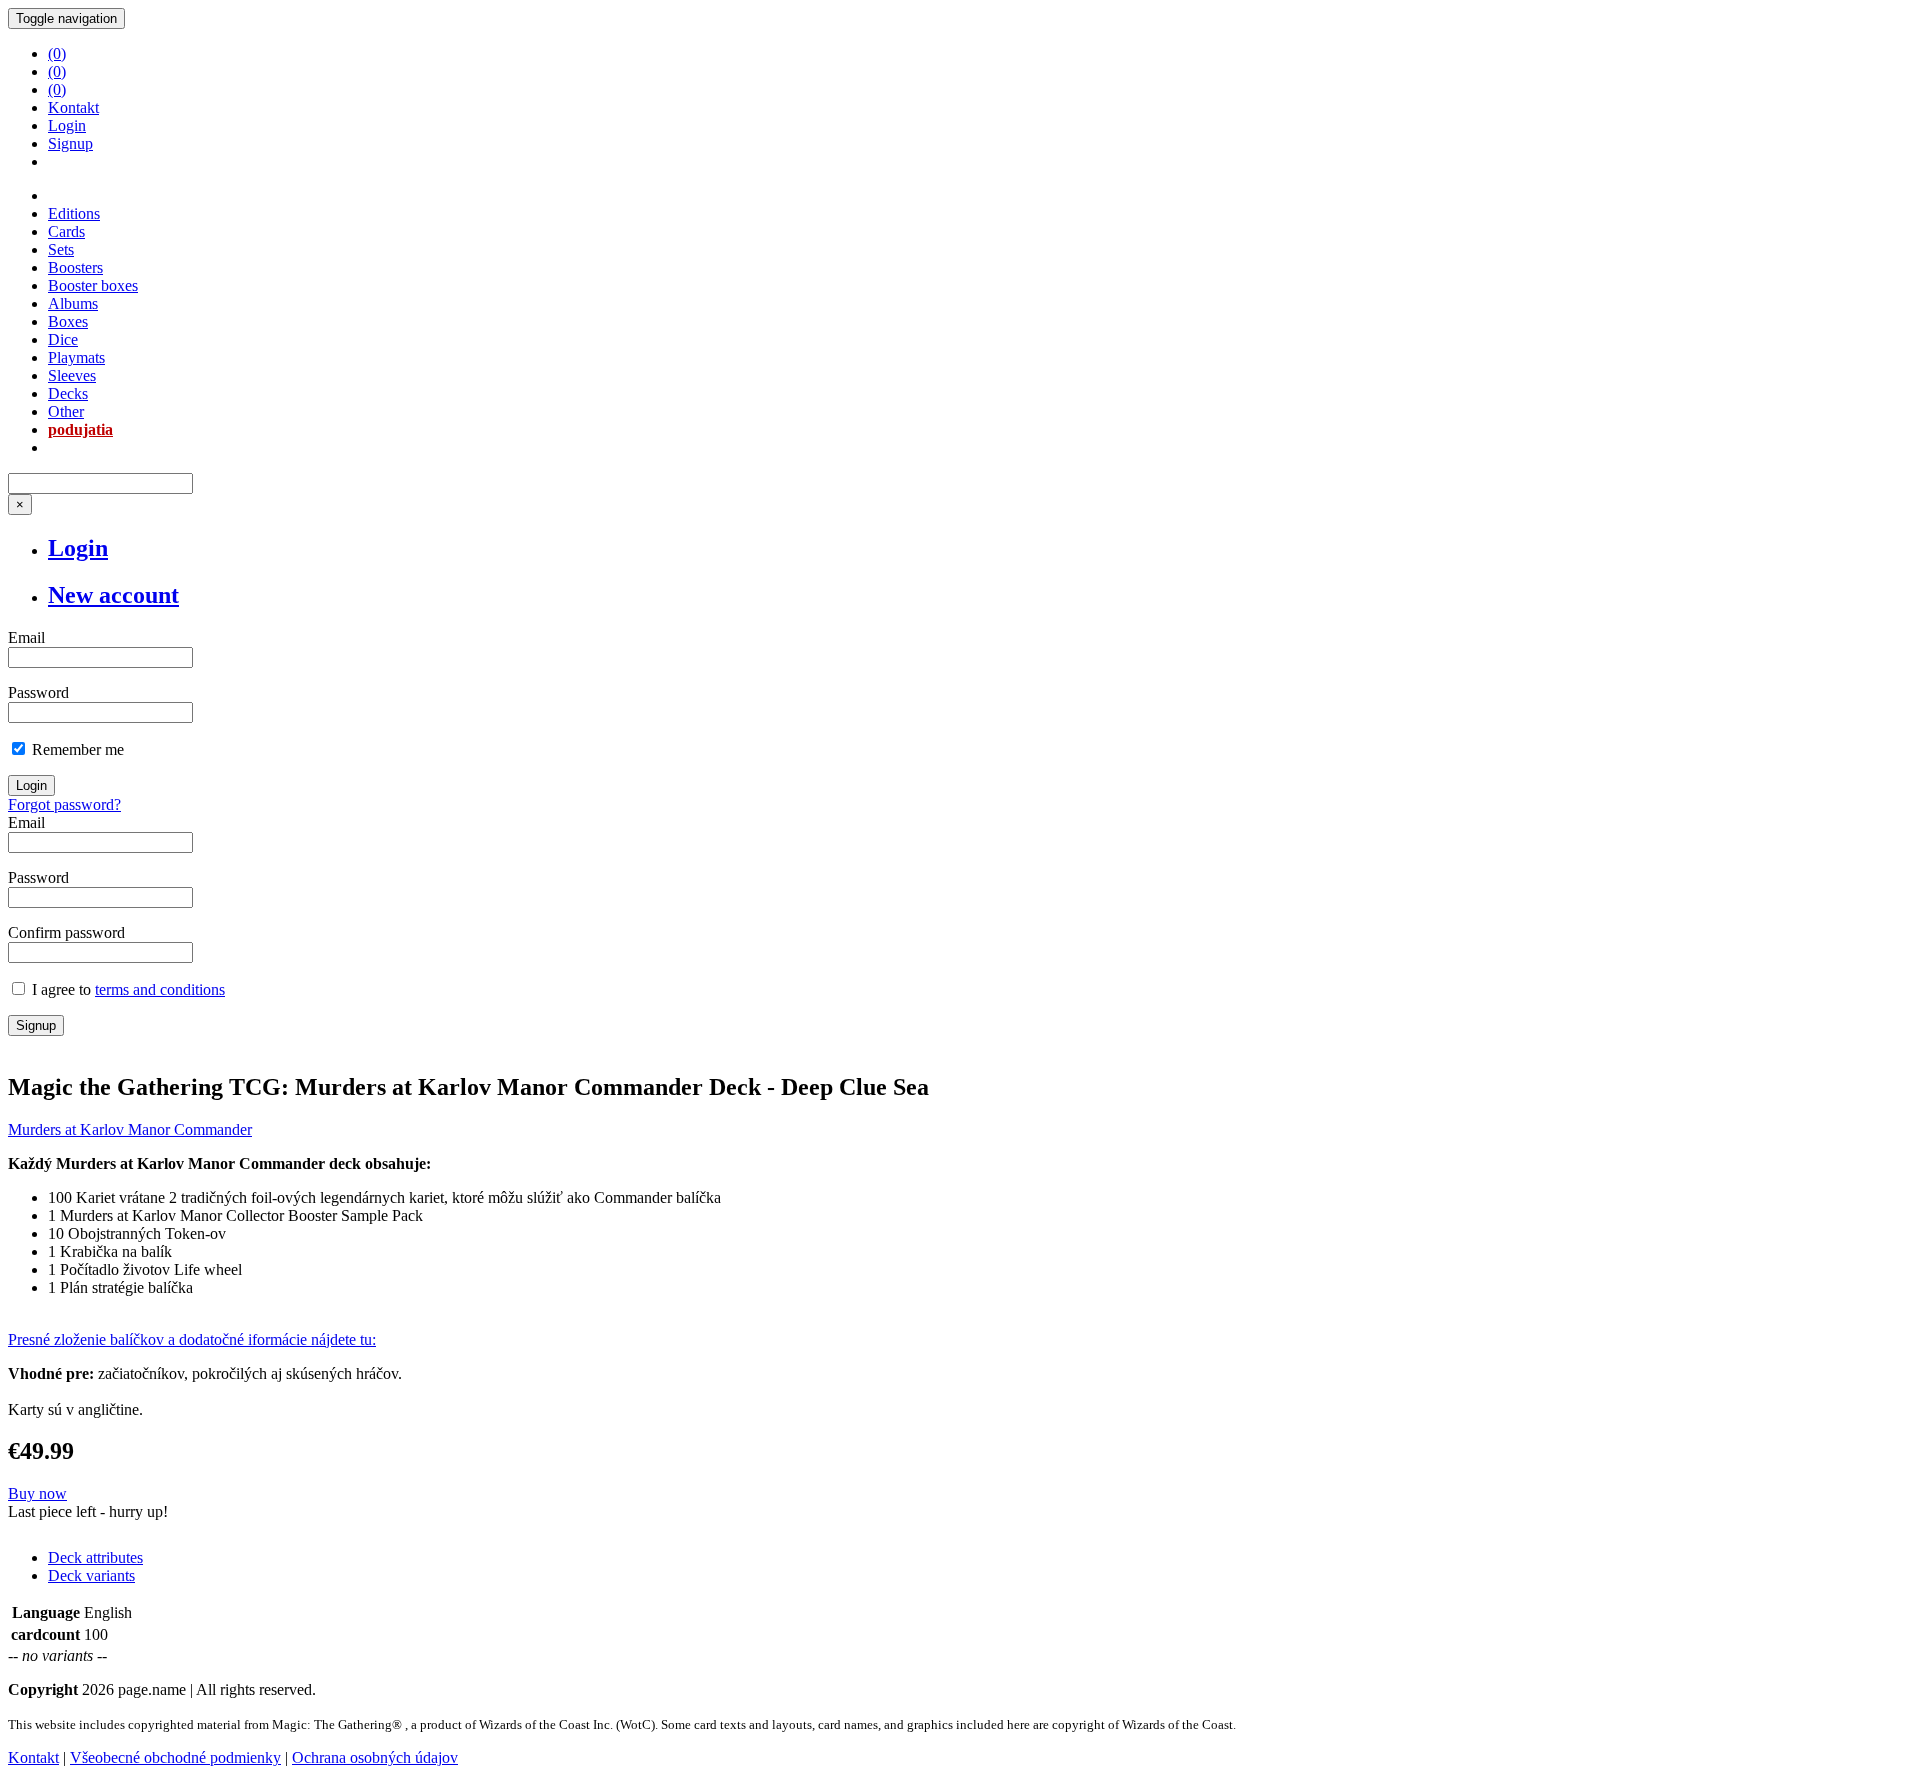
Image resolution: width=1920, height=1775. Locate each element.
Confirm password (66, 932)
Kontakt (73, 107)
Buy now (37, 1493)
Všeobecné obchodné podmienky (175, 1757)
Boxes (68, 321)
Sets (61, 249)
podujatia (80, 429)
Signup (70, 143)
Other (66, 411)
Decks (68, 393)
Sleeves (72, 375)
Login (67, 125)
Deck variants (91, 1575)
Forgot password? (64, 804)
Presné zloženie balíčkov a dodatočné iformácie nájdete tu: (192, 1339)
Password (38, 692)
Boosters (75, 267)
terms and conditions (160, 989)
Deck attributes (95, 1557)
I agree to (126, 989)
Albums (73, 303)
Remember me (76, 749)
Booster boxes (93, 285)
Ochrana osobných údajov (375, 1757)
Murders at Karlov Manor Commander (130, 1129)
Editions (74, 213)
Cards (66, 231)
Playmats (76, 357)
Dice (63, 339)
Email (26, 637)
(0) (57, 53)
